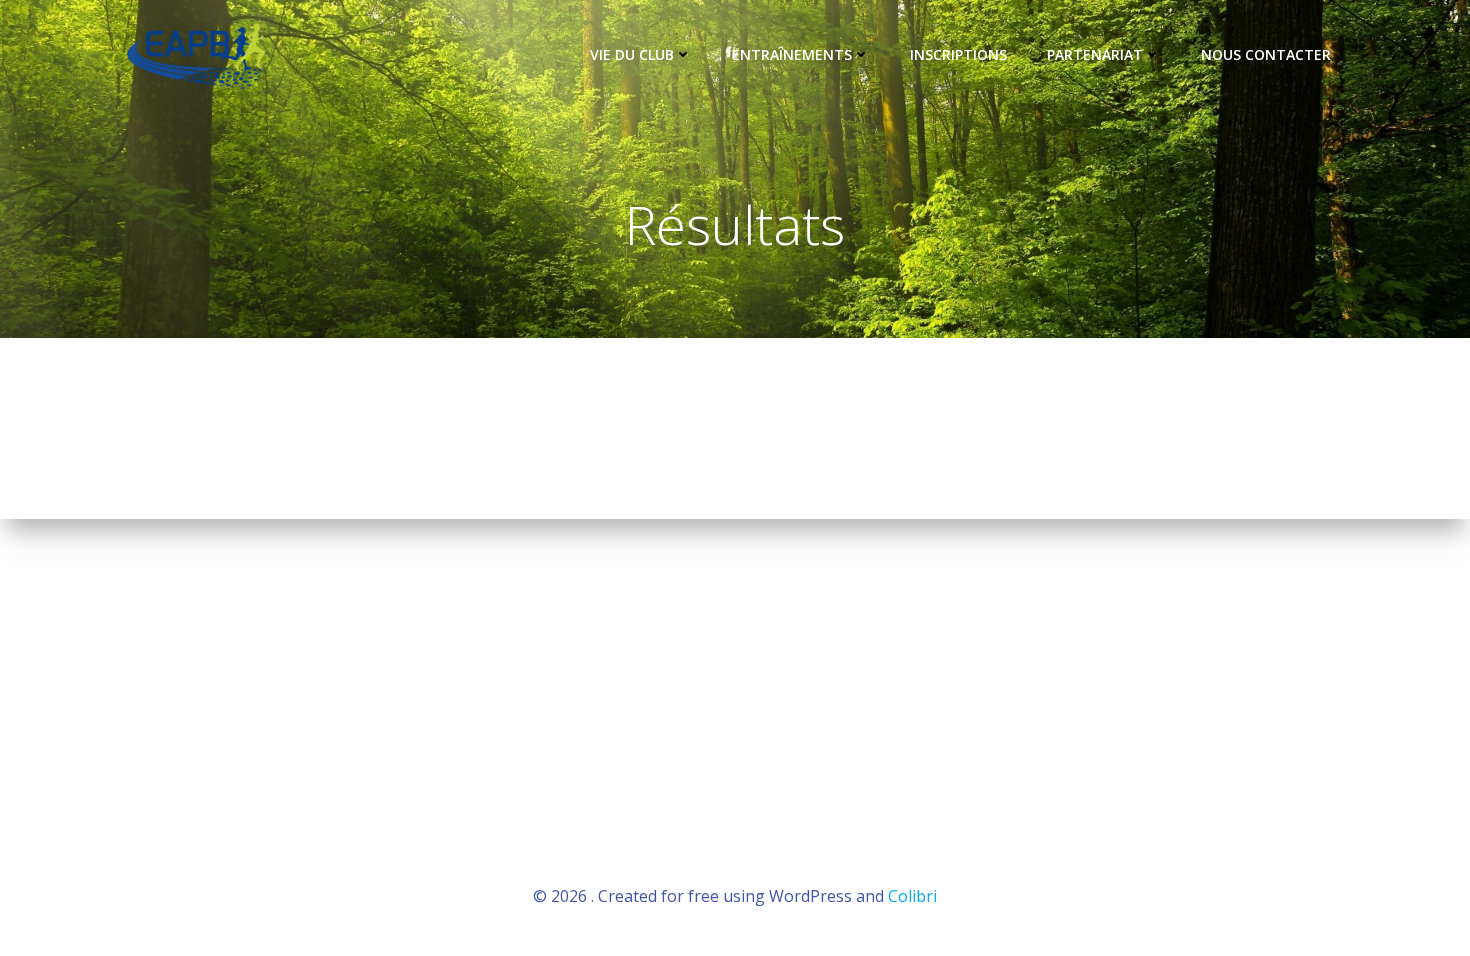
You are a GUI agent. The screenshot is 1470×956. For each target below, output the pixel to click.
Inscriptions (958, 54)
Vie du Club (632, 54)
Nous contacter (1266, 54)
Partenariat (1095, 54)
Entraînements (792, 54)
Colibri (912, 896)
